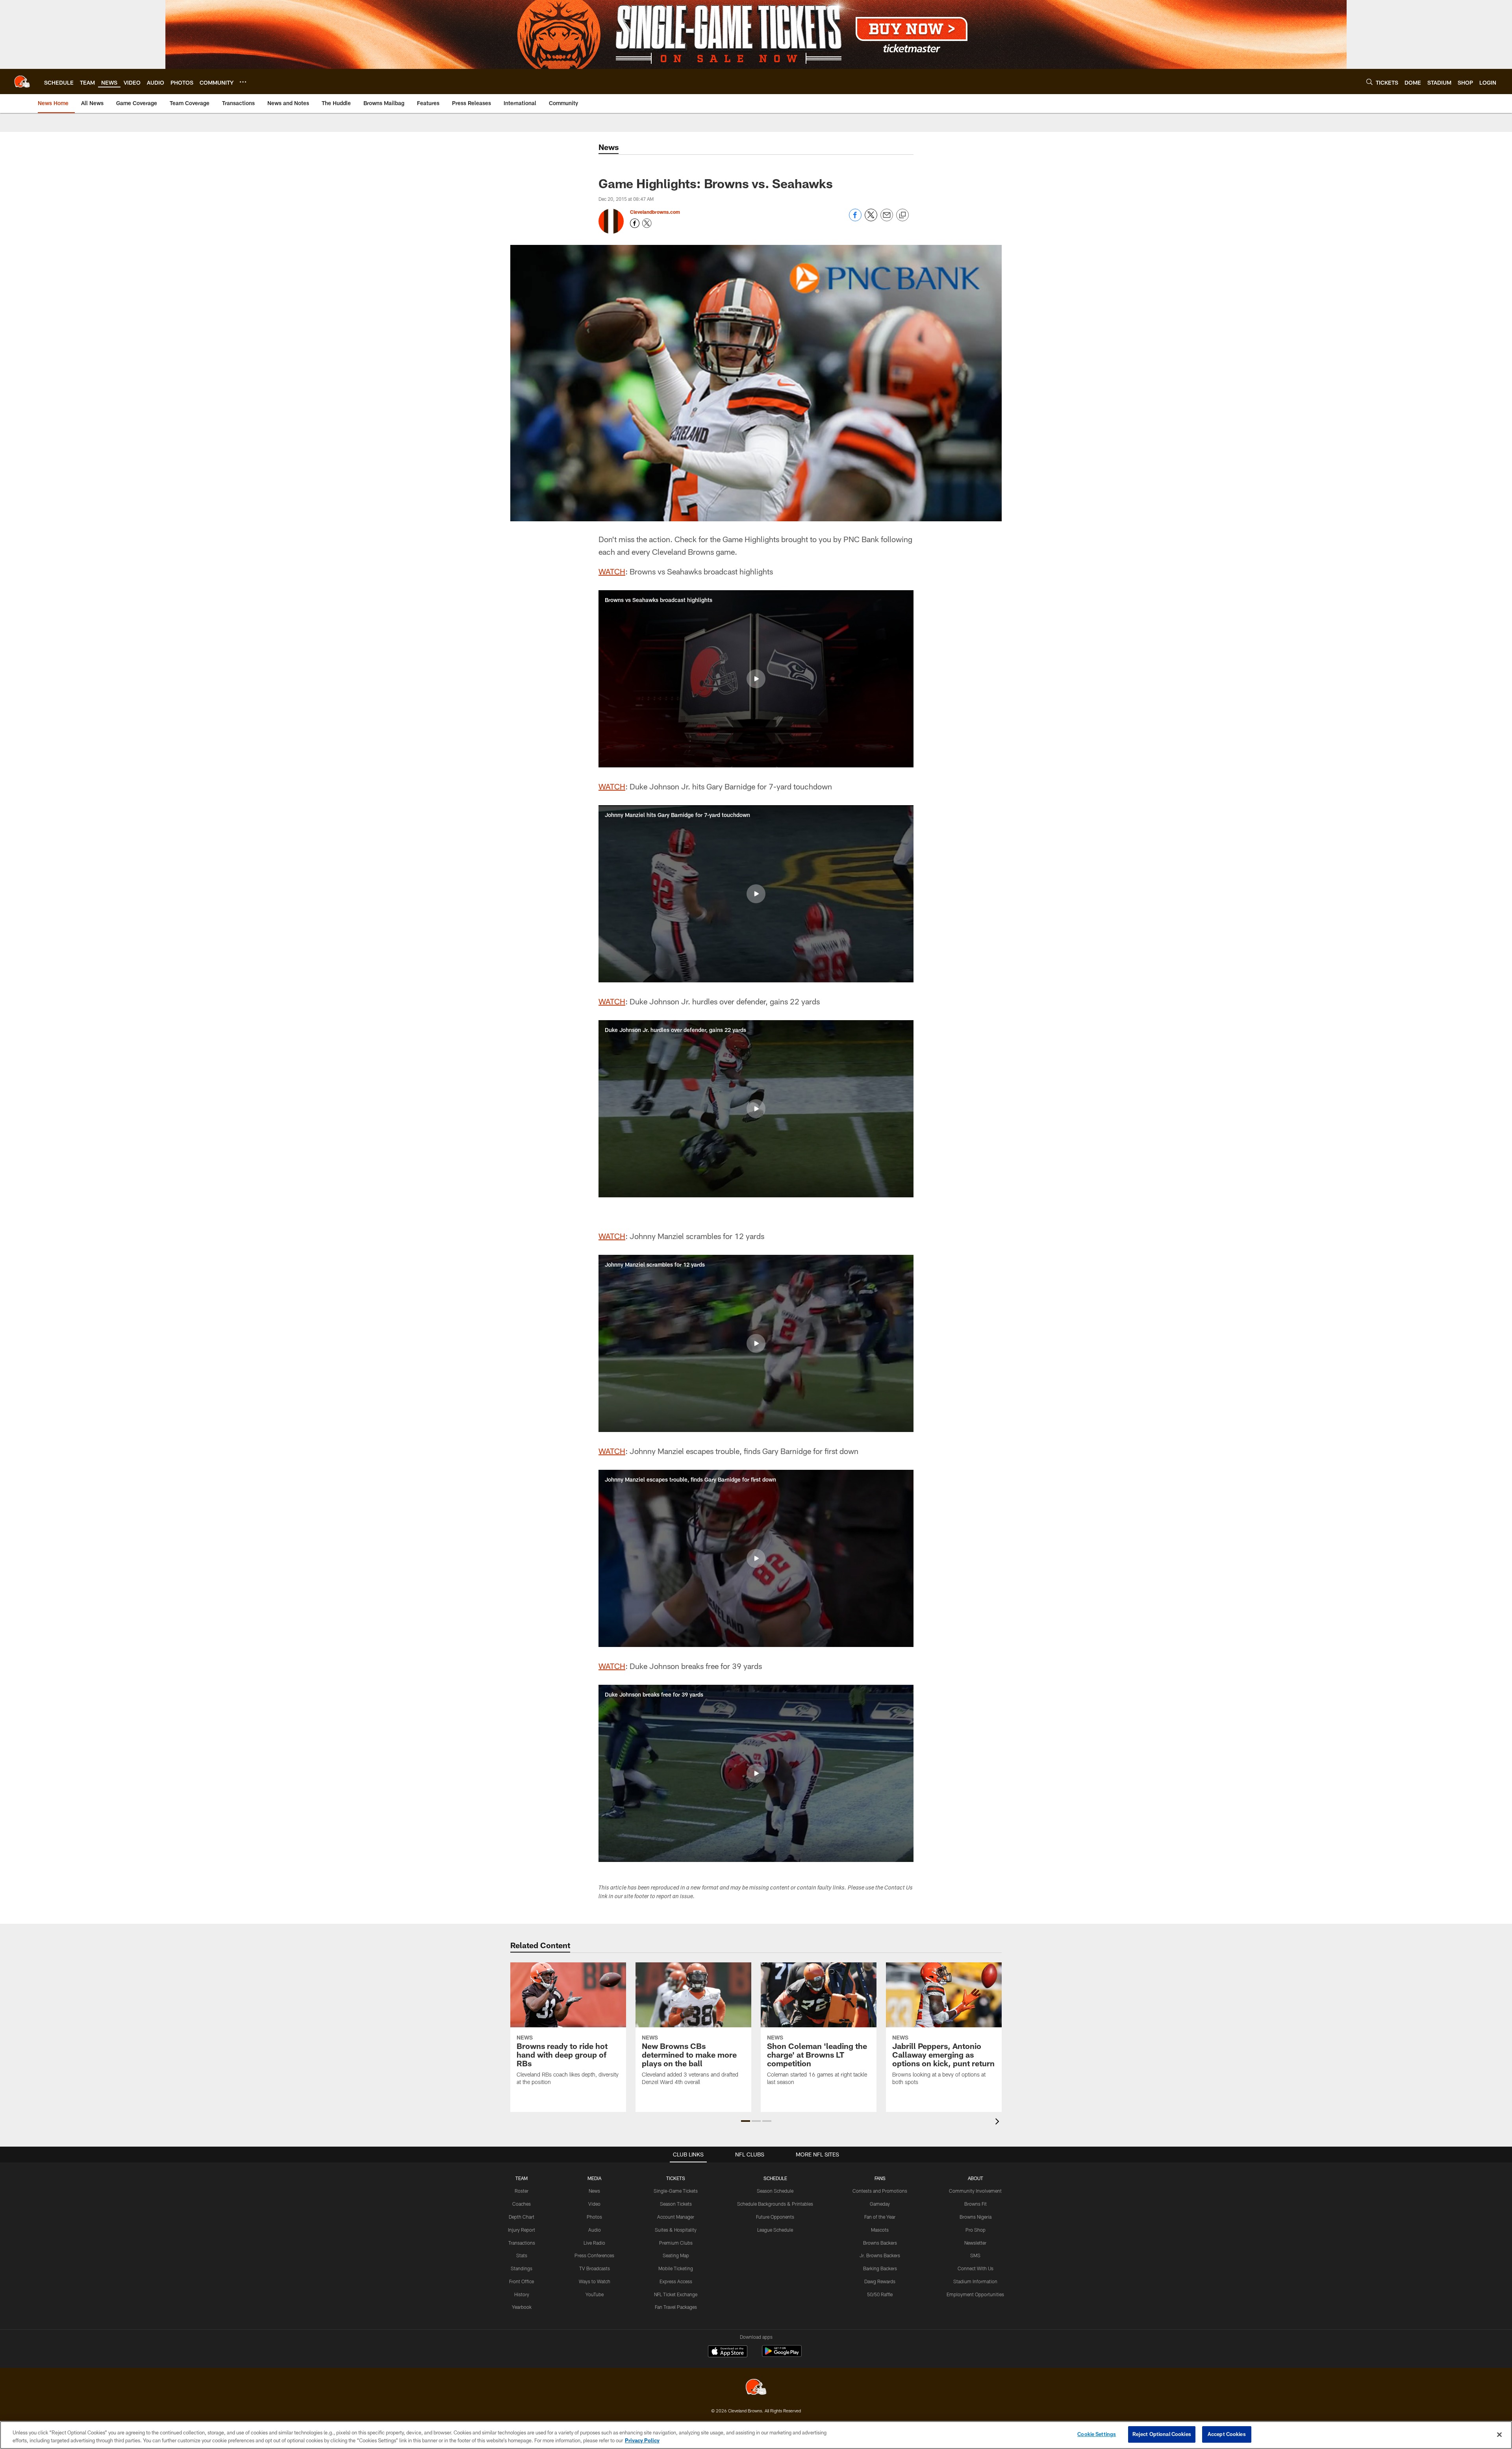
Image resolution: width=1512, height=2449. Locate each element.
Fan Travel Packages (676, 2307)
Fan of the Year (880, 2217)
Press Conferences (594, 2255)
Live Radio (594, 2243)
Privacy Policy (642, 2440)
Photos (594, 2217)
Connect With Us (976, 2268)
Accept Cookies (1227, 2434)
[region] (756, 2435)
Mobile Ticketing (676, 2268)
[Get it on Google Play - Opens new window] (782, 2355)
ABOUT (976, 2178)
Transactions (522, 2243)
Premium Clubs (676, 2243)
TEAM (522, 2178)
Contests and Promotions (880, 2191)
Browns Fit (976, 2204)
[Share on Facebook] (855, 219)
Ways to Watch (595, 2281)
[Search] (1369, 82)
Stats (522, 2255)
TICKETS (676, 2178)
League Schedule (775, 2230)
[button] (756, 679)
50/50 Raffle (880, 2294)
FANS (880, 2178)
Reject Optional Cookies (1162, 2434)
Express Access (676, 2281)
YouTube (595, 2294)
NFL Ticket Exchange (676, 2294)
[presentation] (999, 2122)
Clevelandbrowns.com (655, 212)
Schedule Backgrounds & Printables (775, 2204)
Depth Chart (522, 2217)
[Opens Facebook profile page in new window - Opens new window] (635, 223)
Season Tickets (676, 2204)
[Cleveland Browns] (756, 2388)
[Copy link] (902, 215)
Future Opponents (775, 2217)
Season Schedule (775, 2191)
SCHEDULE (775, 2178)
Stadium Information (975, 2281)
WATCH (612, 571)
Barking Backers (880, 2268)
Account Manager (676, 2217)
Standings (522, 2268)
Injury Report (522, 2230)
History (522, 2294)
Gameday (880, 2204)
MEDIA (594, 2178)
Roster (522, 2191)
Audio (595, 2230)
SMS (975, 2255)
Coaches (522, 2204)
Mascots (880, 2230)
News (594, 2191)
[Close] (1499, 2434)
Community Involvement (975, 2191)
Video (594, 2204)
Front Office (522, 2281)
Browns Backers (880, 2243)
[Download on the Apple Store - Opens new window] (728, 2352)
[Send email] (887, 219)
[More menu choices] (243, 82)
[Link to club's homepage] (22, 82)
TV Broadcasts (595, 2268)
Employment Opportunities (975, 2294)
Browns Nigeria (976, 2217)
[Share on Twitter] (871, 219)
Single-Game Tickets (676, 2191)
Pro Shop (976, 2230)
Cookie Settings (1097, 2434)
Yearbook (522, 2307)
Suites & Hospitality (676, 2230)
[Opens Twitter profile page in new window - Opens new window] (647, 223)
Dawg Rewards (880, 2281)
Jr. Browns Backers (880, 2255)
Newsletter (975, 2243)
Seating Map (676, 2255)
